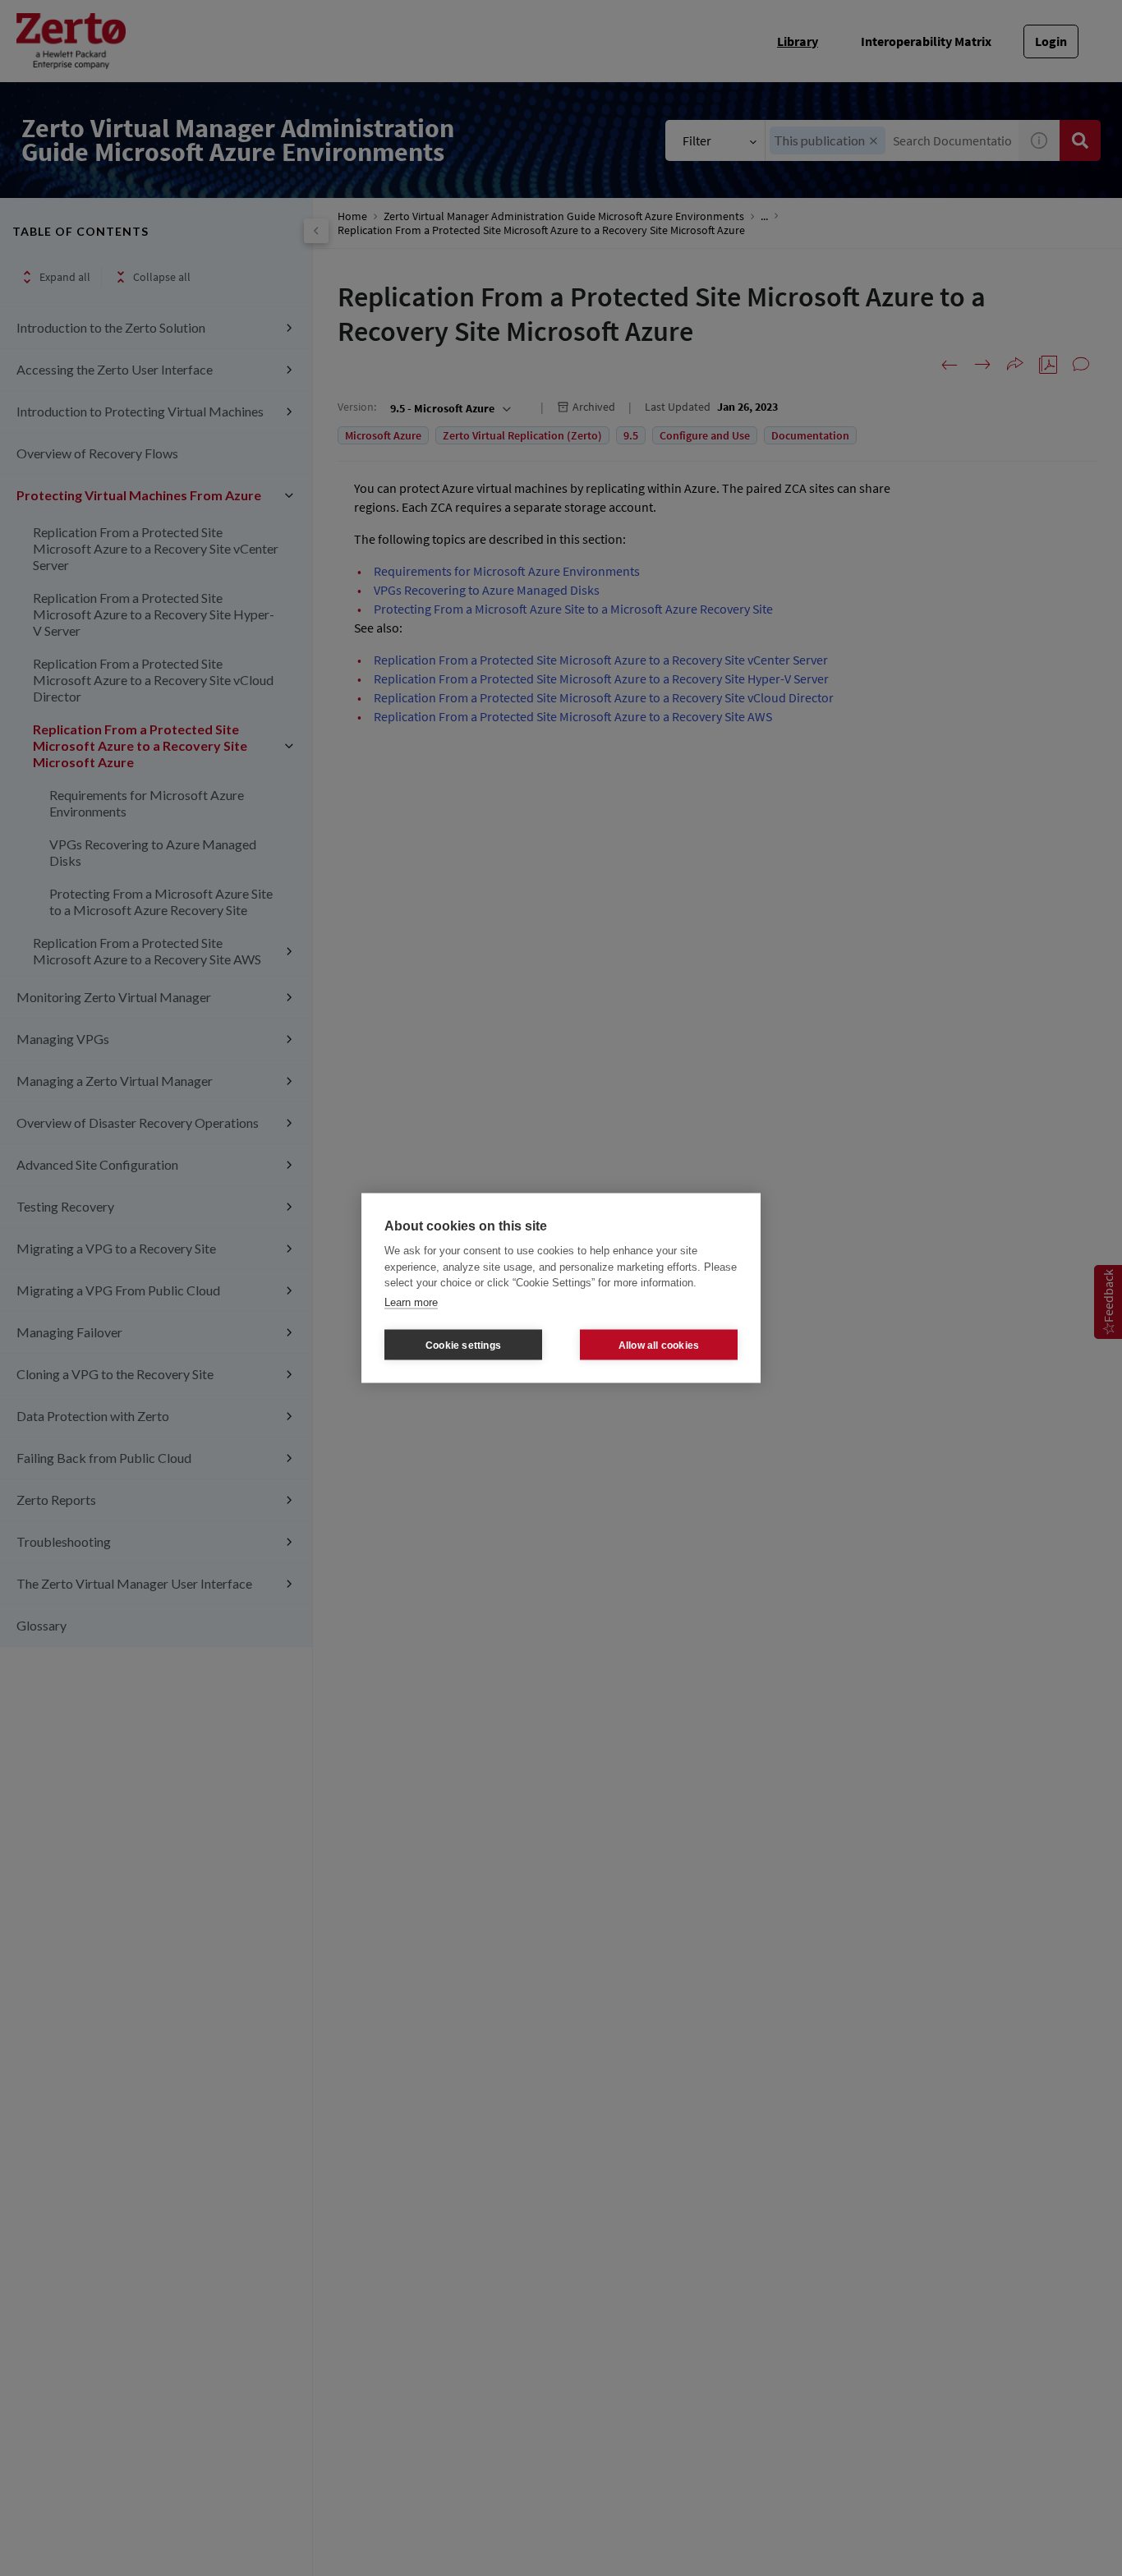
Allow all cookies (659, 1345)
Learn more (411, 1302)
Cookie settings (463, 1345)
